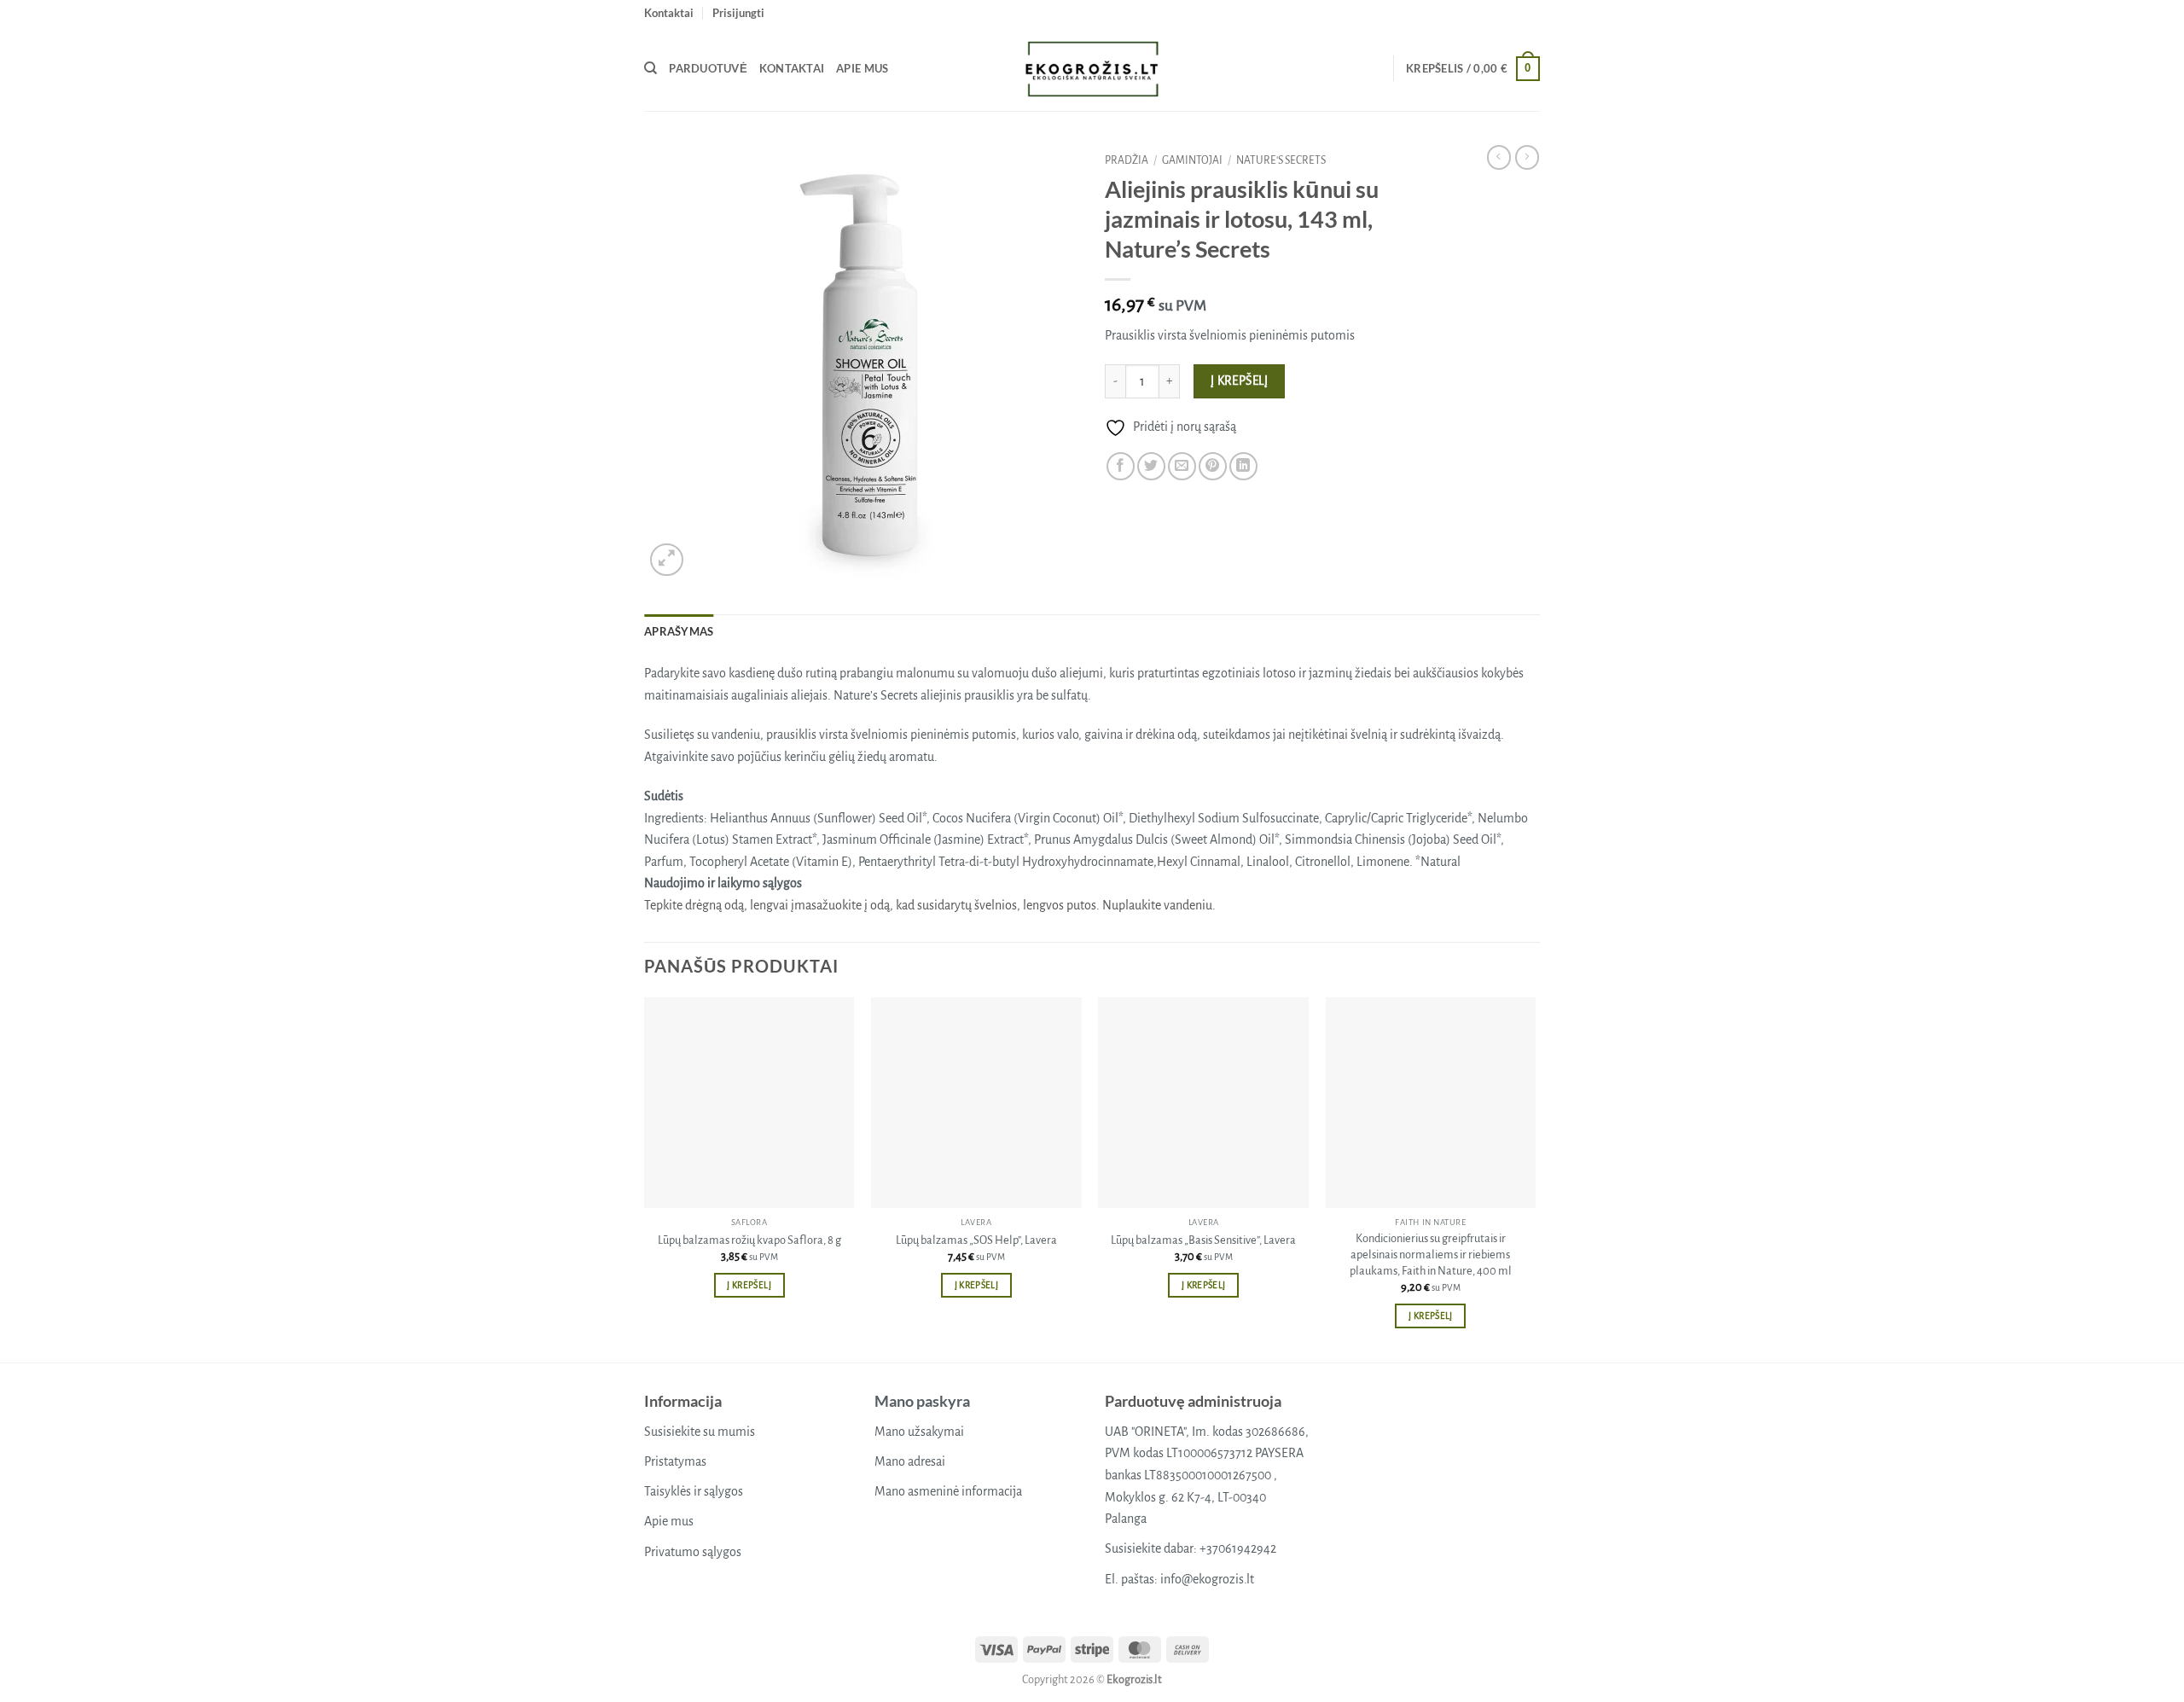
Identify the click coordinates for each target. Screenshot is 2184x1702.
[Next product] (1499, 157)
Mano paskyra (922, 1401)
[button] (738, 13)
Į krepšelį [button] (749, 1285)
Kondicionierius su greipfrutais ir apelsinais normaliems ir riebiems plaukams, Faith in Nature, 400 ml (1431, 1254)
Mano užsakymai (919, 1432)
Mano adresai (910, 1461)
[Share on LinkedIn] (1243, 466)
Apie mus (862, 68)
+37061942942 (1238, 1548)
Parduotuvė (708, 68)
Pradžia (1127, 160)
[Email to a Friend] (1182, 466)
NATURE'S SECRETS (1281, 160)
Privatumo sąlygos (693, 1552)
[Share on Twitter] (1151, 466)
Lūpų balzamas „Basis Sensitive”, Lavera (1203, 1240)
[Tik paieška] (651, 68)
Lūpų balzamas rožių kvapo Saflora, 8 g (749, 1240)
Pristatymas (675, 1461)
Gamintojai (1192, 160)
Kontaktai (669, 13)
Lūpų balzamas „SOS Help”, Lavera (976, 1240)
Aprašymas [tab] (679, 631)
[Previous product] (1527, 157)
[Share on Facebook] (1121, 466)
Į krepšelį (1240, 381)
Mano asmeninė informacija (948, 1491)
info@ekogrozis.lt (1207, 1579)
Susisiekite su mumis (700, 1432)
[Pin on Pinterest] (1213, 466)
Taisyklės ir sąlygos (694, 1491)
